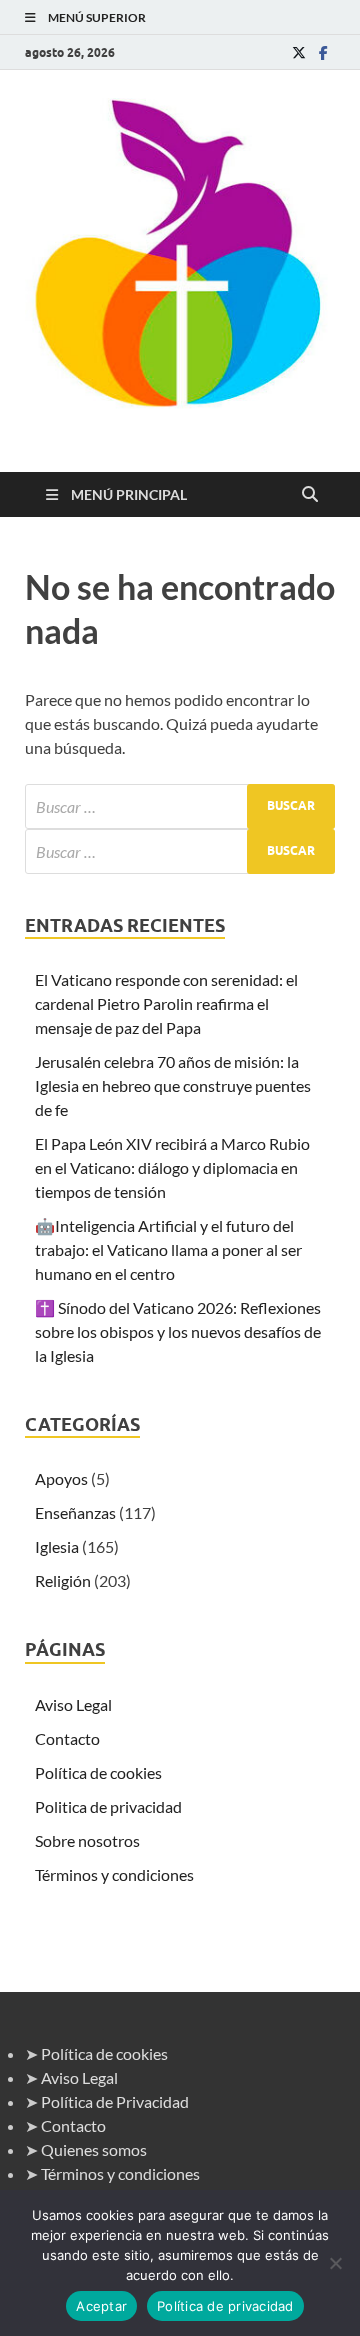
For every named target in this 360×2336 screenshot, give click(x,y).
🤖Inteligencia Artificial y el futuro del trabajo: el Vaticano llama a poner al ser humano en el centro (168, 1249)
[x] (299, 52)
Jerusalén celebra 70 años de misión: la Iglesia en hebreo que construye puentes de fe (173, 1085)
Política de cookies (98, 1772)
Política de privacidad (225, 2306)
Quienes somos (94, 2149)
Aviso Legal (73, 1704)
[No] (335, 2263)
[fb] (323, 52)
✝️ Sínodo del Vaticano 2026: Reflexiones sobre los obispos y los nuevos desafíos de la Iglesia (178, 1331)
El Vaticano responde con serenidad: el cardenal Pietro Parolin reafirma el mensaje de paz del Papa (166, 1003)
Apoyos (61, 1478)
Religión (63, 1580)
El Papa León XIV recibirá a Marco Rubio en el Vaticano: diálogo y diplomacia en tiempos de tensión (172, 1167)
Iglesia (57, 1546)
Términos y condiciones (114, 1874)
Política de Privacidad (115, 2101)
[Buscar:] (180, 806)
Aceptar (101, 2306)
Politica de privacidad (108, 1806)
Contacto (67, 1738)
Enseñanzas (75, 1512)
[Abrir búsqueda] (310, 495)
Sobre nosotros (87, 1840)
